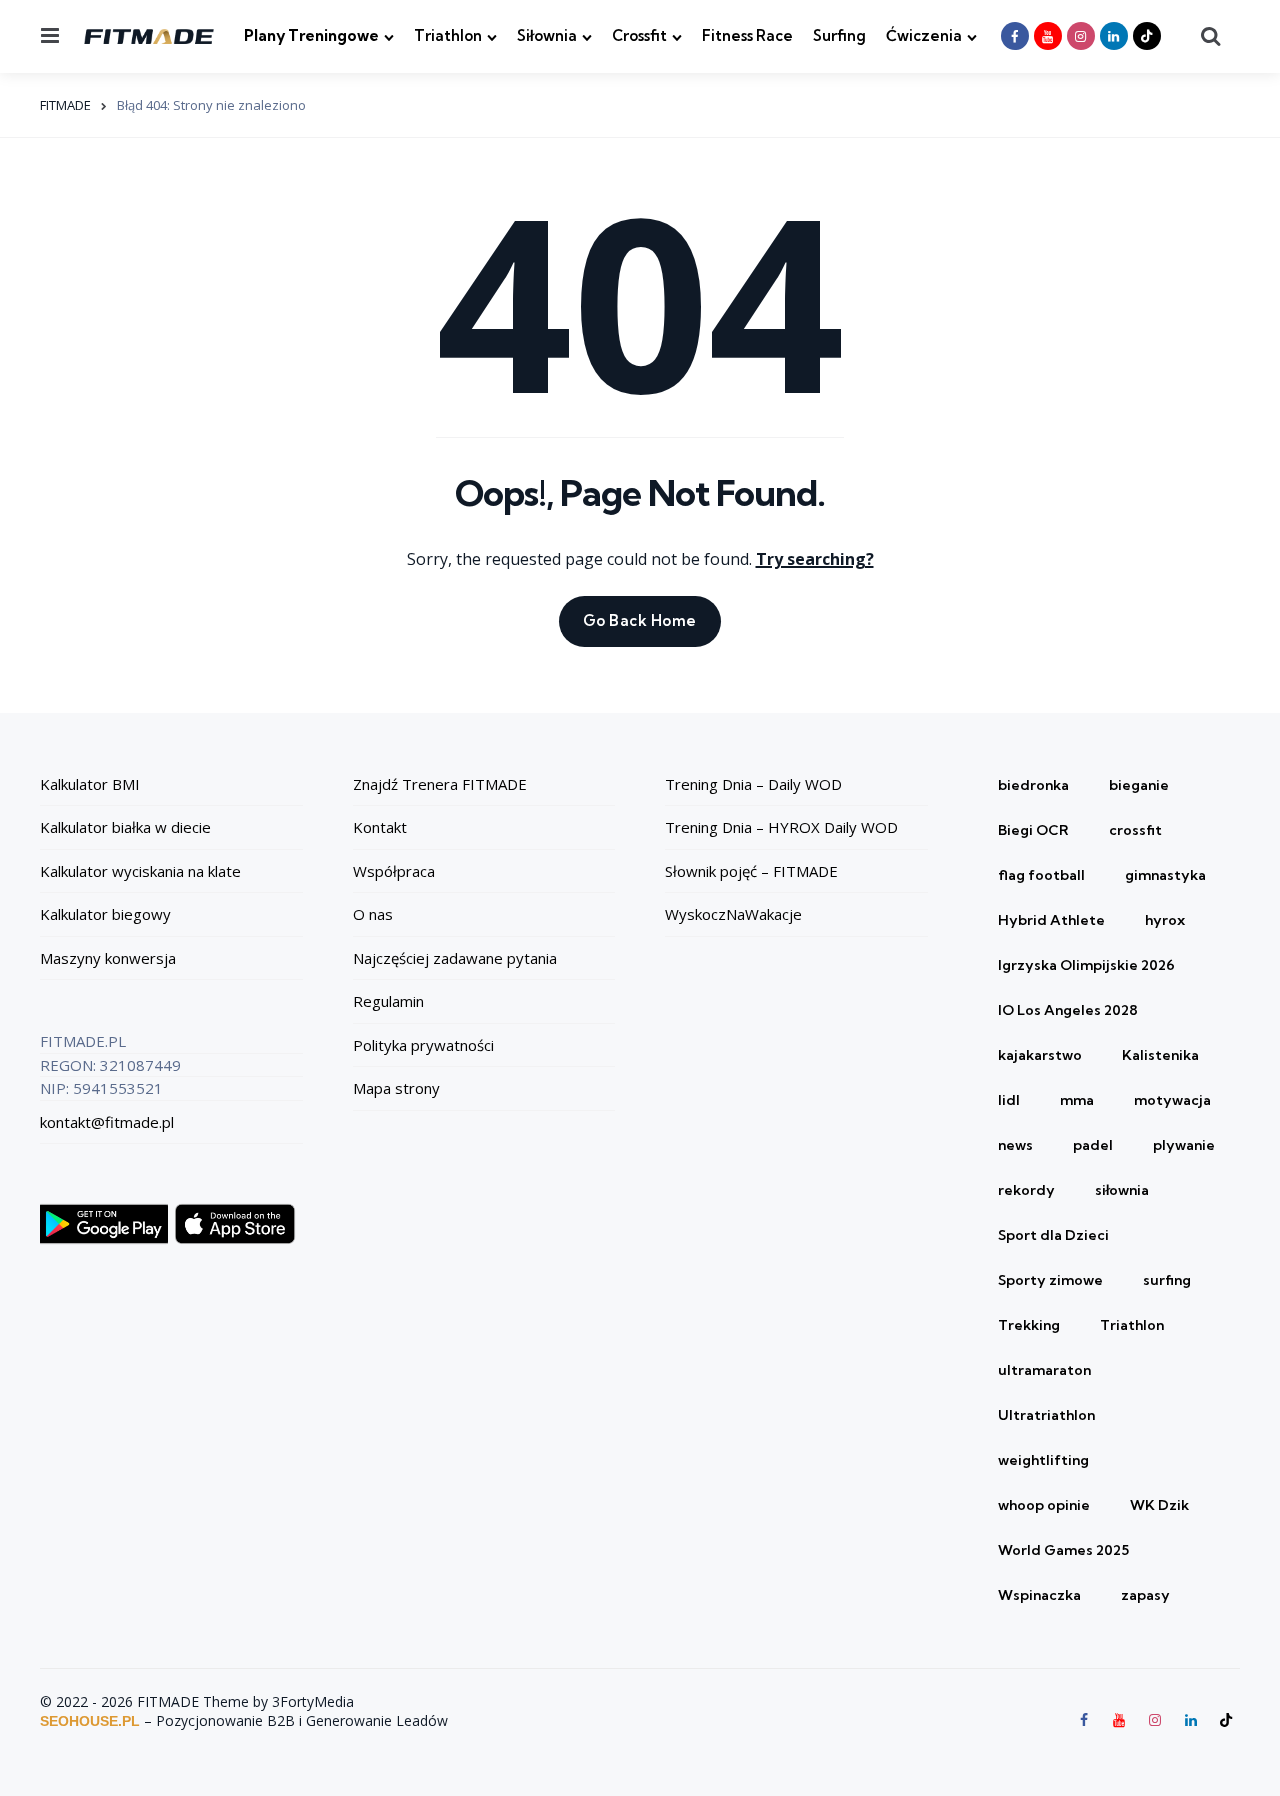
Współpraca (394, 871)
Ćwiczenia (924, 35)
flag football (1041, 875)
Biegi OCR (1033, 830)
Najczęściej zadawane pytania (455, 958)
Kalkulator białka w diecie (125, 827)
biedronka (1033, 785)
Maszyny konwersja (108, 958)
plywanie (1184, 1145)
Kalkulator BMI (90, 784)
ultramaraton (1044, 1370)
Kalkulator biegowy (105, 914)
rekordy (1026, 1190)
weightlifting (1043, 1460)
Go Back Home (640, 620)
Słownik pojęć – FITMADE (751, 871)
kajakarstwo (1040, 1055)
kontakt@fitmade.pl (107, 1122)
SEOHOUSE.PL (90, 1721)
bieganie (1139, 785)
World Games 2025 (1063, 1550)
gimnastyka (1165, 875)
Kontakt (380, 827)
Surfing (839, 35)
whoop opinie (1044, 1505)
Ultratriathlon (1046, 1415)
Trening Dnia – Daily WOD (753, 784)
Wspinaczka (1039, 1595)
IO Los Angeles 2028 (1068, 1010)
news (1015, 1145)
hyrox (1165, 920)
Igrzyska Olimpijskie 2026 (1086, 965)
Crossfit (639, 35)
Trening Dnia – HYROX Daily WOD (781, 827)
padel (1093, 1145)
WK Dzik (1159, 1505)
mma (1077, 1100)
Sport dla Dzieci (1053, 1235)
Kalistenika (1160, 1055)
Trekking (1029, 1325)
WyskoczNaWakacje (733, 914)
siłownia (1122, 1190)
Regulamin (388, 1001)
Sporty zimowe (1050, 1280)
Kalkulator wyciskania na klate (140, 871)
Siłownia (547, 35)
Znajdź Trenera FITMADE (440, 784)
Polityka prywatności (423, 1045)
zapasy (1145, 1595)
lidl (1009, 1100)
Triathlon (448, 35)
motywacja (1172, 1100)
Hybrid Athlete (1051, 920)
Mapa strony (396, 1088)
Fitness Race (747, 35)
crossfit (1135, 830)
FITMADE (65, 105)
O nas (373, 914)
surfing (1167, 1280)
